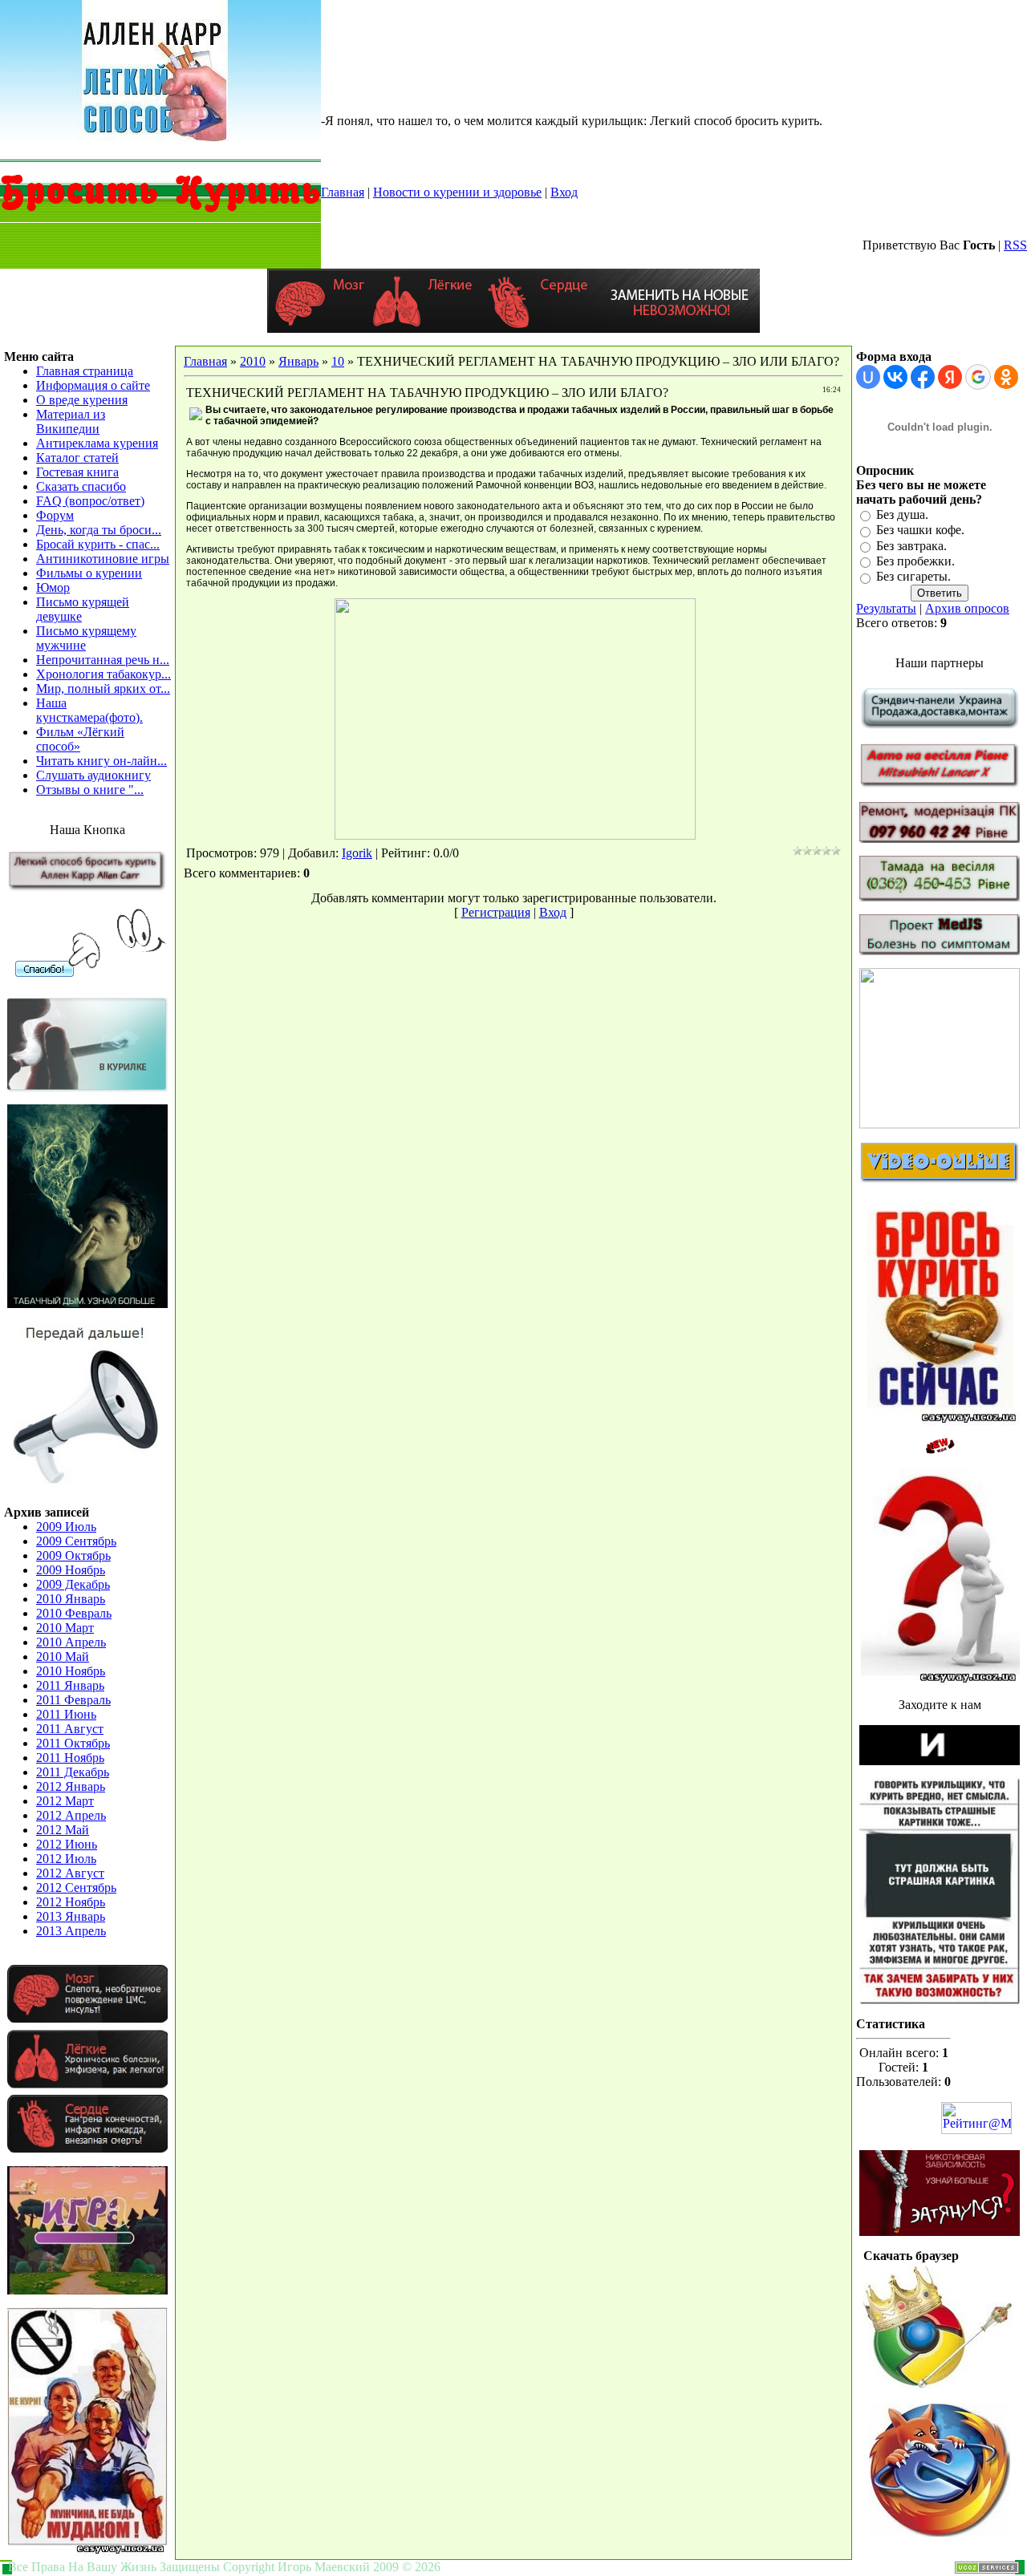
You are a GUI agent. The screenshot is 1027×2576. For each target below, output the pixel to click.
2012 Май (63, 1830)
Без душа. (902, 514)
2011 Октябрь (73, 1743)
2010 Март (65, 1628)
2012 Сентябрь (76, 1887)
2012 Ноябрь (71, 1902)
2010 (253, 361)
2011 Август (70, 1729)
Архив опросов (967, 608)
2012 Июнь (67, 1844)
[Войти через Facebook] (923, 377)
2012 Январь (71, 1786)
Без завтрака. (911, 546)
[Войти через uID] (868, 377)
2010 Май (63, 1657)
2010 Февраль (74, 1613)
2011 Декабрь (73, 1772)
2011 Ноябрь (70, 1758)
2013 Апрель (71, 1931)
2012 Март (65, 1801)
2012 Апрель (71, 1815)
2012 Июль (66, 1859)
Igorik (357, 853)
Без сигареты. (913, 577)
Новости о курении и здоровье (457, 192)
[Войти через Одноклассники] (1006, 377)
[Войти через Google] (978, 377)
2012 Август (70, 1873)
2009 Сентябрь (76, 1541)
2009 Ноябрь (71, 1570)
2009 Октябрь (73, 1555)
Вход (564, 192)
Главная (343, 192)
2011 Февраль (73, 1700)
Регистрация (496, 912)
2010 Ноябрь (71, 1671)
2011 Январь (70, 1685)
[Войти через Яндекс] (950, 377)
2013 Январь (71, 1916)
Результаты (886, 608)
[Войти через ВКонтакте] (895, 377)
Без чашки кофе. (920, 531)
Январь (298, 361)
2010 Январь (71, 1599)
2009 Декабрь (73, 1584)
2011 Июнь (66, 1714)
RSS (1015, 245)
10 (338, 361)
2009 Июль (66, 1527)
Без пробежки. (915, 561)
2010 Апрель (71, 1642)
